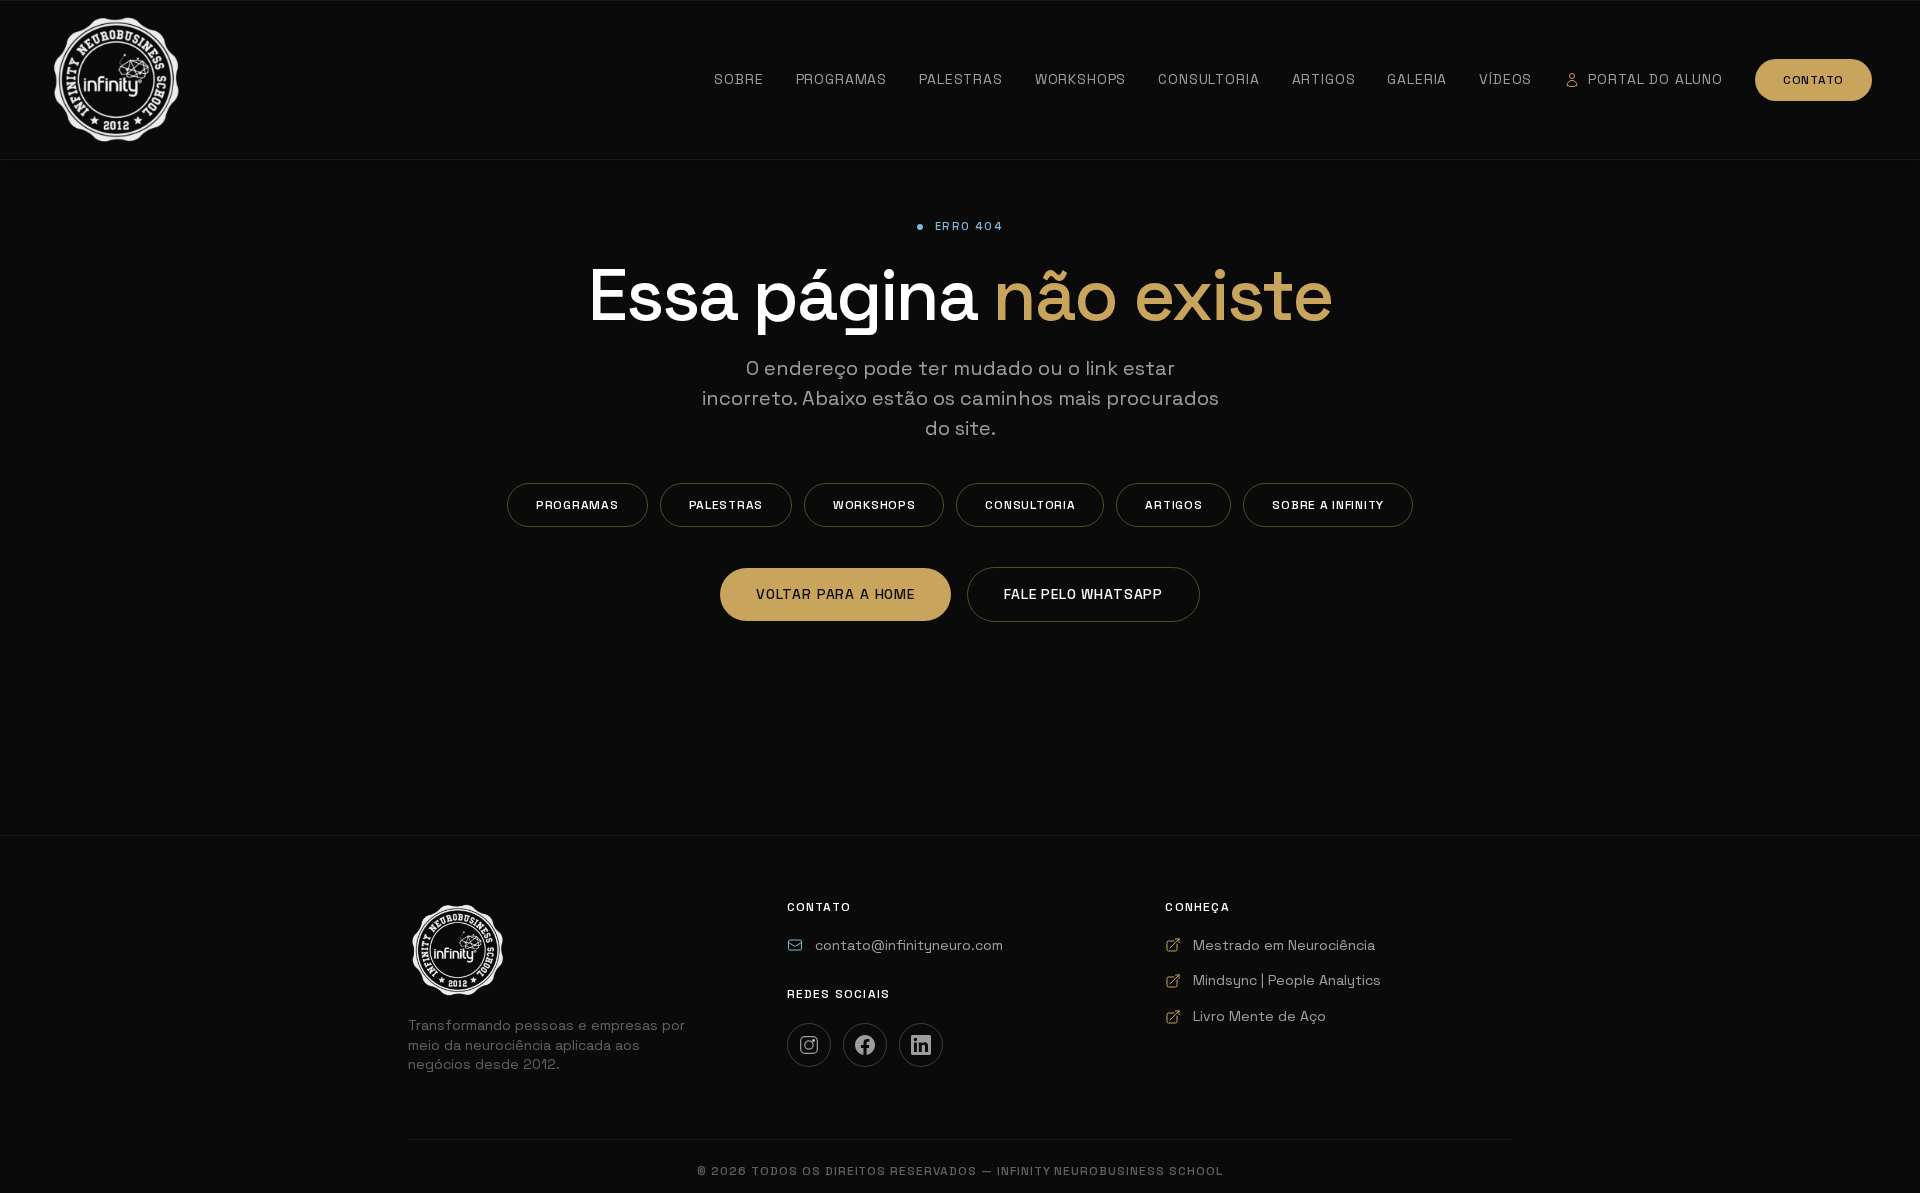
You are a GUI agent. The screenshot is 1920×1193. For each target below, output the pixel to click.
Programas (842, 79)
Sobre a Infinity (1328, 505)
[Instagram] (809, 1045)
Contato (1813, 80)
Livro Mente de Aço (1259, 1016)
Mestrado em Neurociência (1284, 945)
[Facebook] (865, 1045)
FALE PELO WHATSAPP (1083, 594)
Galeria (1417, 79)
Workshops (1081, 79)
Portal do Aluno (1655, 79)
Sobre (738, 79)
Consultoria (1208, 79)
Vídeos (1505, 79)
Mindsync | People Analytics (1287, 980)
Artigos (1324, 79)
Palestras (961, 79)
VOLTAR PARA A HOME (835, 594)
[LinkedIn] (921, 1045)
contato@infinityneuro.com (909, 945)
